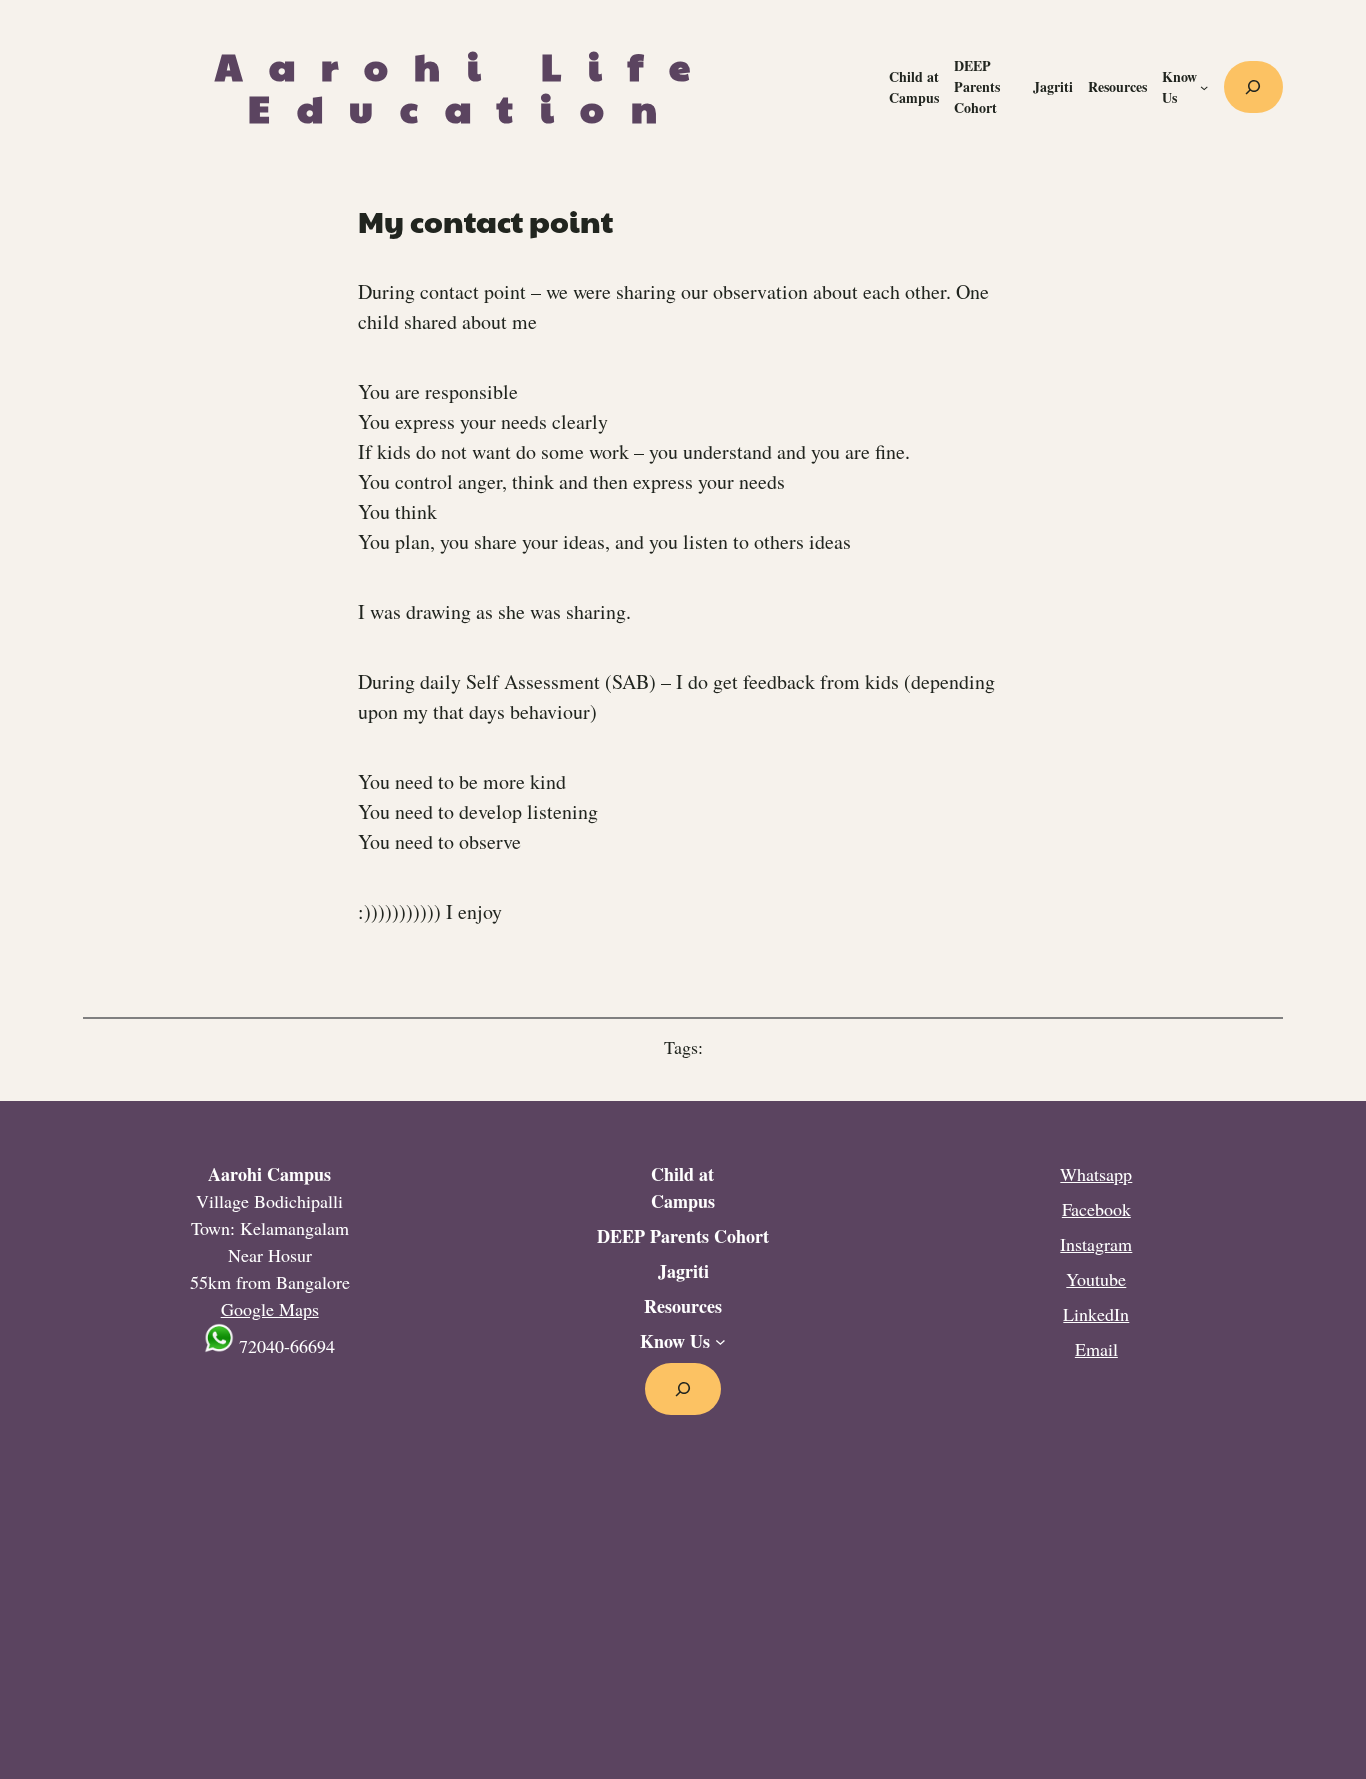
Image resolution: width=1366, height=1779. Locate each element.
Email (1096, 1349)
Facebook (1096, 1209)
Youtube (1096, 1279)
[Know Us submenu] (1204, 87)
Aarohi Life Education (466, 86)
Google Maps (270, 1309)
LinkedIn (1096, 1314)
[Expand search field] (1253, 87)
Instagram (1096, 1244)
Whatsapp (1096, 1174)
